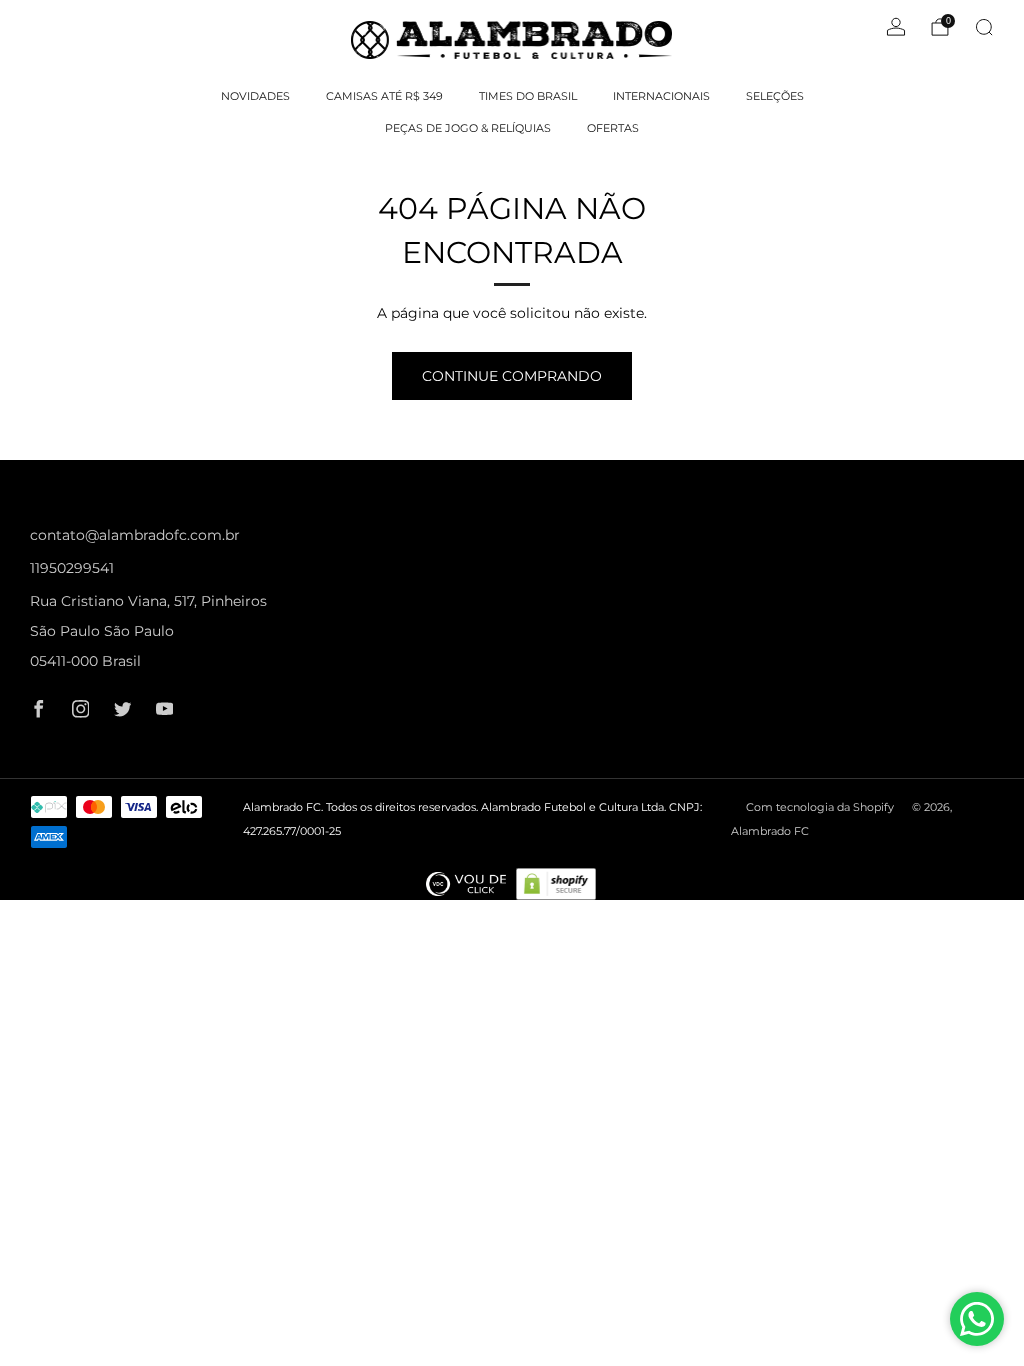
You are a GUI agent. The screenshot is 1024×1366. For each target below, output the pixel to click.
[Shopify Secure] (556, 884)
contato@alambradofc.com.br (135, 535)
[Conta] (896, 27)
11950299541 (72, 568)
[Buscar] (984, 27)
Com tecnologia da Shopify (820, 807)
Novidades (255, 96)
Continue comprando (512, 376)
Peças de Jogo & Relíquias (468, 128)
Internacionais (661, 96)
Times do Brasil (528, 96)
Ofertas (613, 128)
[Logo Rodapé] (466, 884)
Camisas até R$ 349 (384, 96)
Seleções (775, 96)
